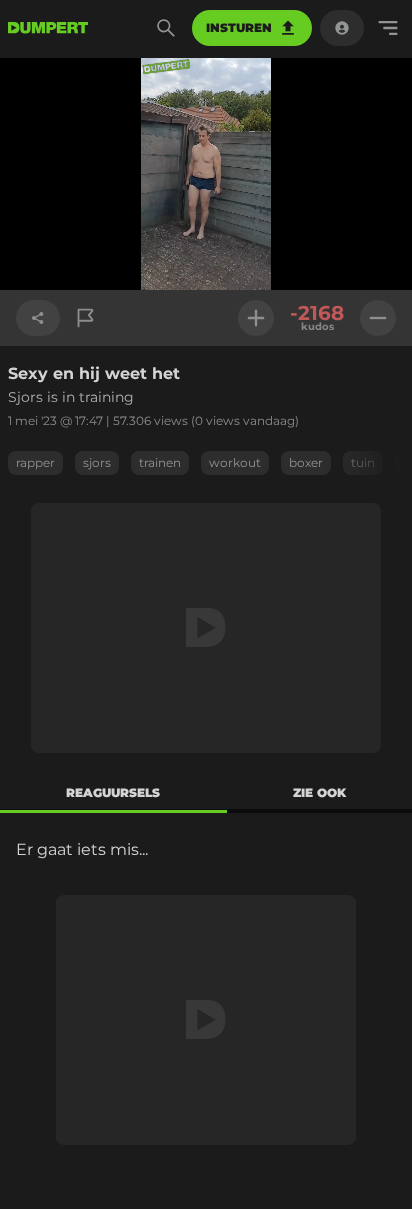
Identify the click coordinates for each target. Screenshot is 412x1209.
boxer (306, 462)
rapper (35, 462)
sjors (97, 462)
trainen (160, 462)
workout (235, 462)
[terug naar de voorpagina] (48, 28)
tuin (363, 462)
